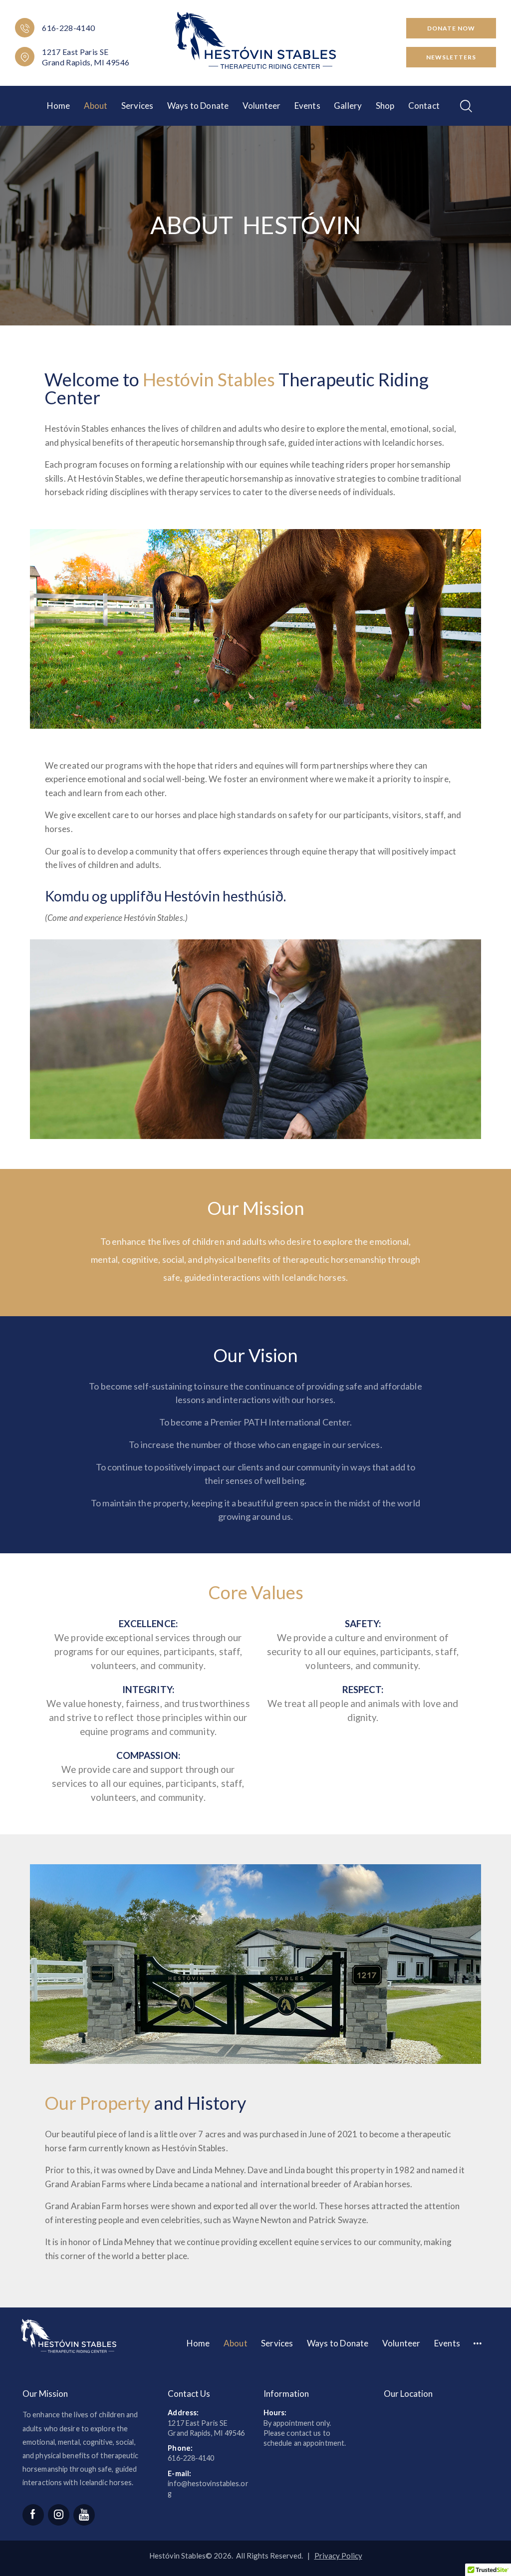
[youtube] (84, 2515)
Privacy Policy (338, 2556)
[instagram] (59, 2515)
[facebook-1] (33, 2515)
